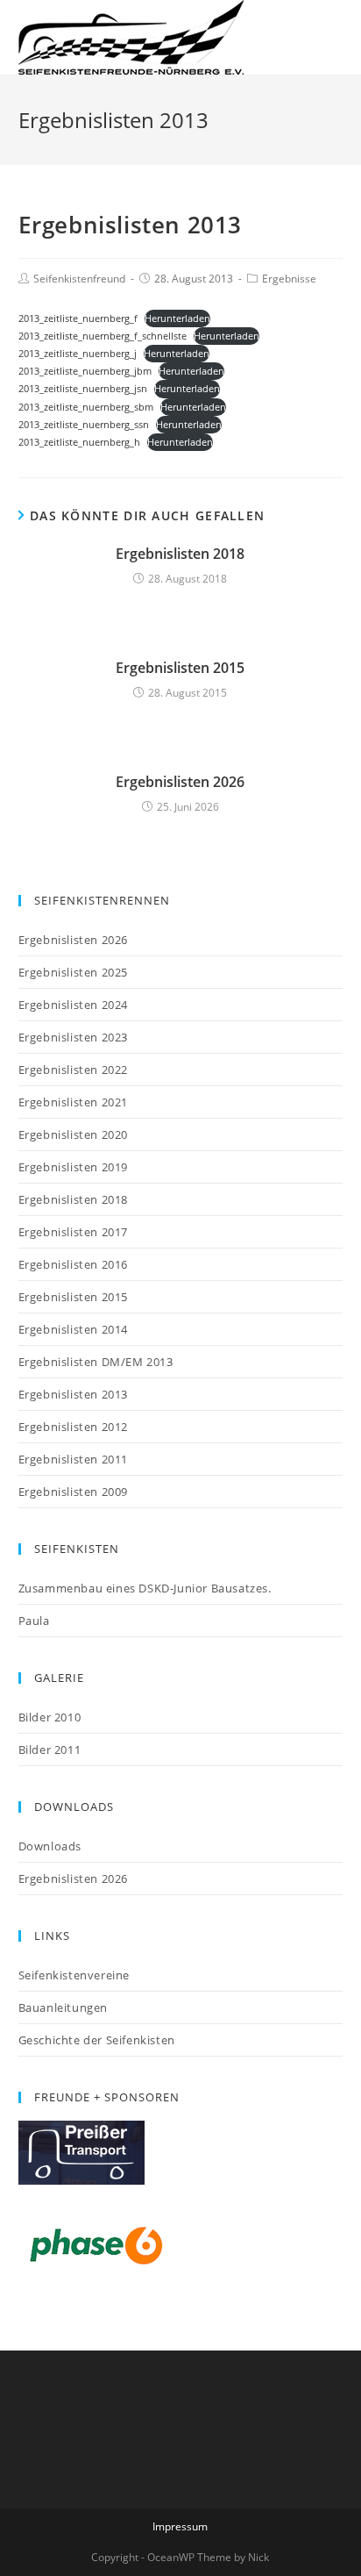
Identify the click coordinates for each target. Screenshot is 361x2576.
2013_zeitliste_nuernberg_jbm (85, 371)
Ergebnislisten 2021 (73, 1102)
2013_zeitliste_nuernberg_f (78, 318)
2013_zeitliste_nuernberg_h (79, 442)
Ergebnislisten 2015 (180, 668)
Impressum (180, 2526)
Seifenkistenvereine (74, 1975)
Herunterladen (177, 318)
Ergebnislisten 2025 (73, 972)
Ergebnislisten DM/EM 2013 (96, 1362)
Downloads (50, 1846)
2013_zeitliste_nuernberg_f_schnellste (103, 336)
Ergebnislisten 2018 (180, 554)
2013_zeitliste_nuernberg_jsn (83, 388)
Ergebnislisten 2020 (73, 1134)
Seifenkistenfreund (79, 279)
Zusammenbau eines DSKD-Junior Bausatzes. (145, 1588)
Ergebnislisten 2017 (73, 1232)
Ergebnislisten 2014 (73, 1329)
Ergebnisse (289, 279)
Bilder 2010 (50, 1717)
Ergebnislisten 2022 (73, 1070)
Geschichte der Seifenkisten (97, 2040)
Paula (34, 1621)
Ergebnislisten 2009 (73, 1492)
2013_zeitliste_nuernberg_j (78, 353)
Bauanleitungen (63, 2007)
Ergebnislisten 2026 (180, 782)
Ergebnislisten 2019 (73, 1167)
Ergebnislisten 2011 (73, 1459)
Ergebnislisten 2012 (73, 1427)
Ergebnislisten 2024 (73, 1005)
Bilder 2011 (50, 1750)
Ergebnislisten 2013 (73, 1394)
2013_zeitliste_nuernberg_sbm (86, 407)
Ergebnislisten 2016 (73, 1264)
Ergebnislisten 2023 (73, 1037)
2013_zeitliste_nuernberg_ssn (84, 424)
